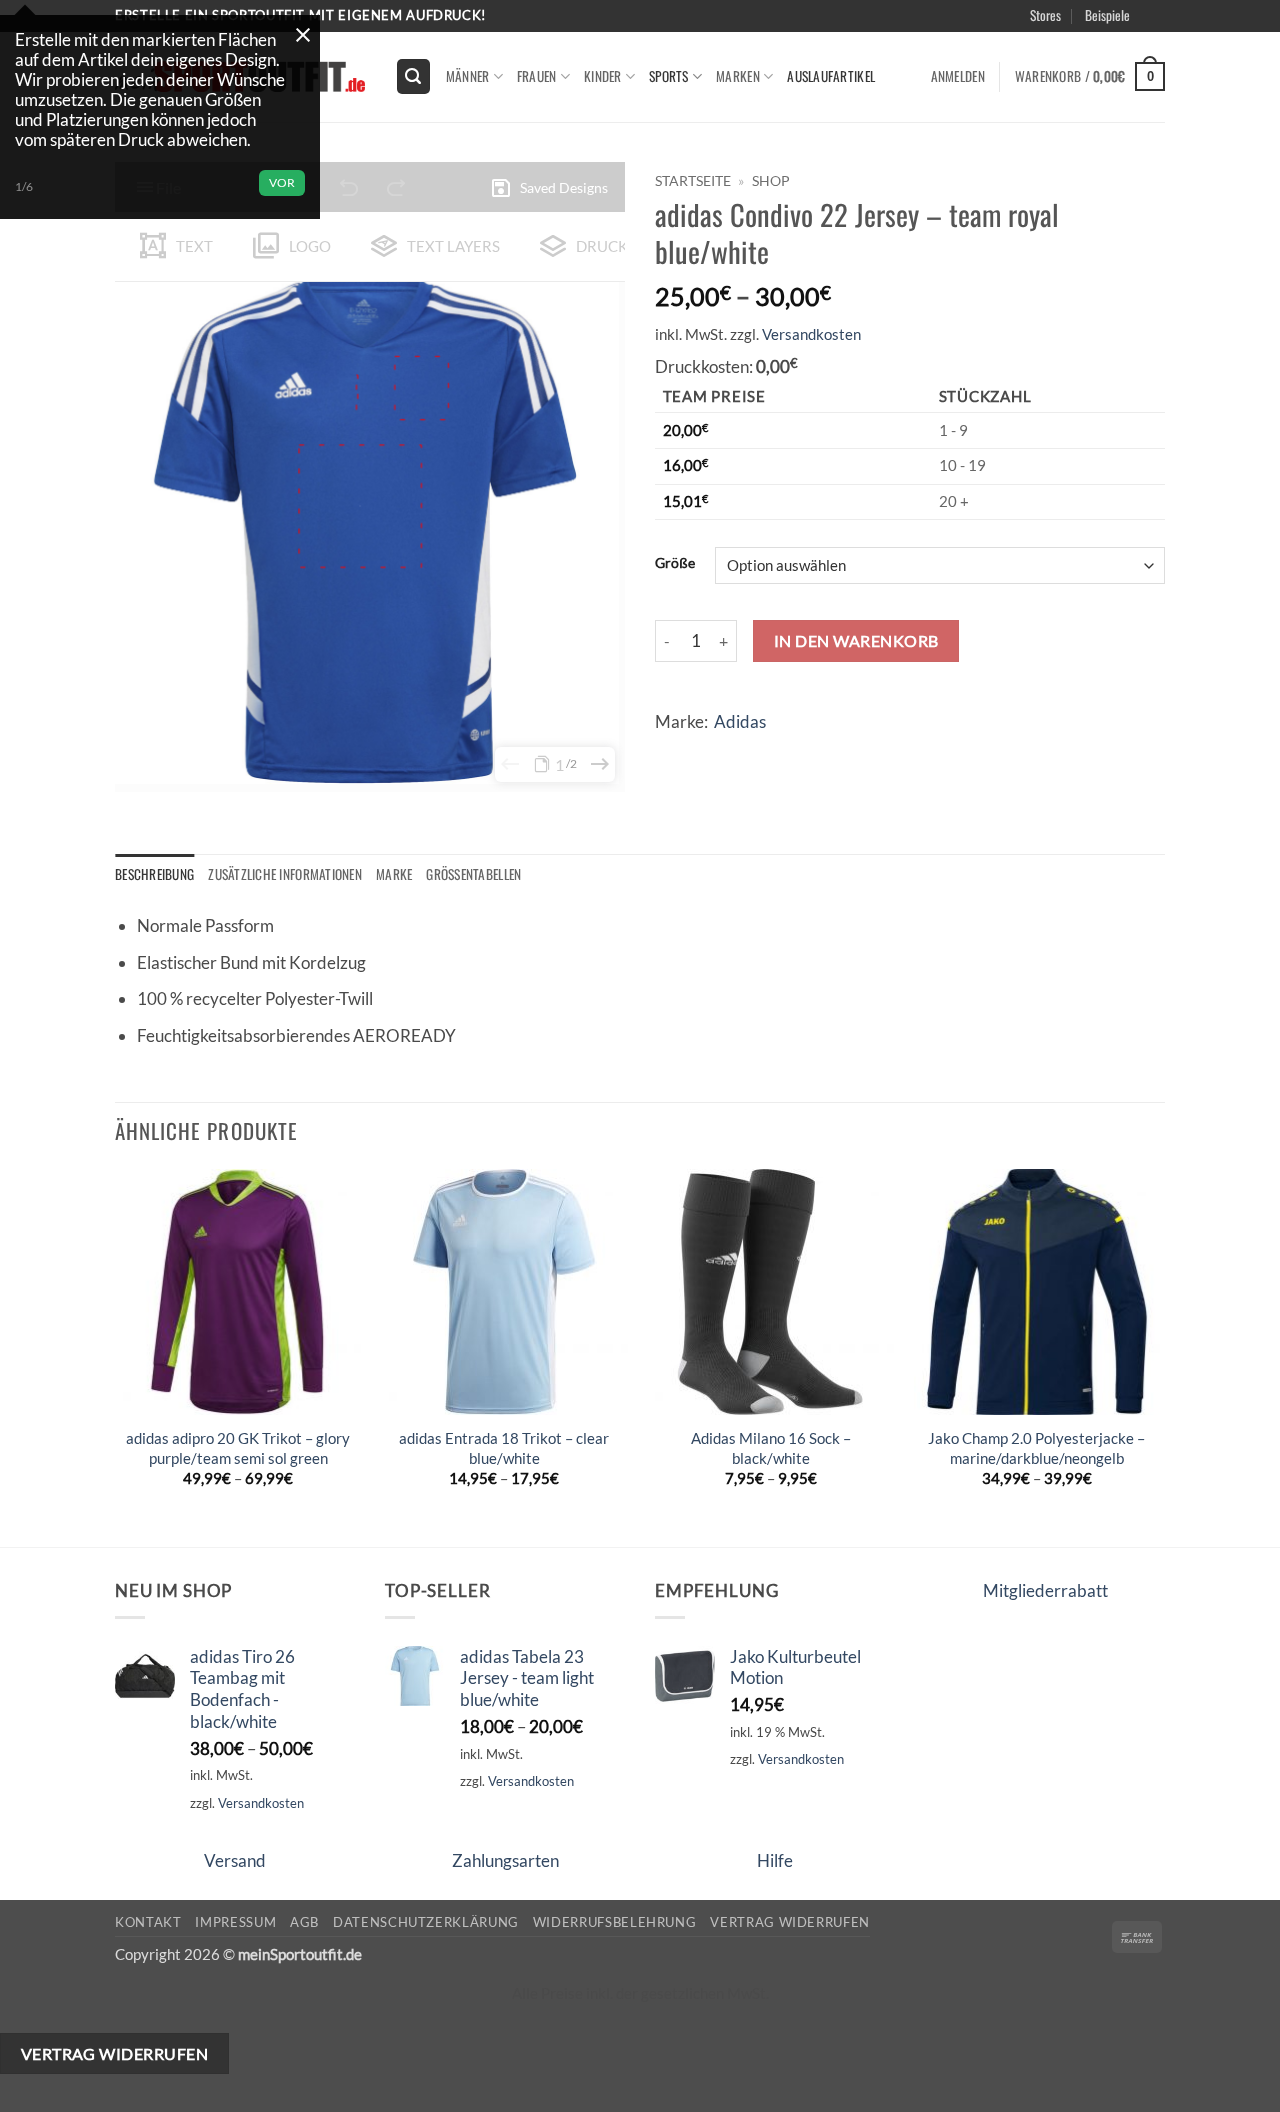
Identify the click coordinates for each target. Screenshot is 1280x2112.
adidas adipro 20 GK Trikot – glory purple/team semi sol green (238, 1448)
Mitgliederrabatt (1045, 1590)
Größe (675, 563)
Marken (738, 76)
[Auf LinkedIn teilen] (825, 753)
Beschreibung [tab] (154, 874)
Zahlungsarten (505, 1860)
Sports (669, 76)
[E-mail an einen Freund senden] (750, 753)
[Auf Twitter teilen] (712, 753)
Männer (468, 76)
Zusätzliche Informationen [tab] (285, 874)
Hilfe (775, 1860)
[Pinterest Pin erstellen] (787, 753)
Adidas (740, 721)
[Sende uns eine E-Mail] (1175, 25)
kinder (603, 76)
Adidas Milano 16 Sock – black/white (771, 1448)
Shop (771, 180)
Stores (1045, 15)
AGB (304, 1922)
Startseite (693, 180)
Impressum (235, 1922)
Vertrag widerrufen (790, 1922)
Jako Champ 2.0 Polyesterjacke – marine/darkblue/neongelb (1036, 1448)
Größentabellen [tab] (473, 874)
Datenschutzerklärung (426, 1922)
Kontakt (148, 1922)
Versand (235, 1860)
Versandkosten (811, 334)
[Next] (1159, 1356)
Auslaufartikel (831, 76)
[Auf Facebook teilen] (674, 753)
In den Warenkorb (856, 640)
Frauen (537, 76)
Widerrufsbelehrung (615, 1922)
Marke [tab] (394, 874)
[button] (1182, 39)
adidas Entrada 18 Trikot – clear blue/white (504, 1448)
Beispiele (1107, 15)
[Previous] (116, 1356)
